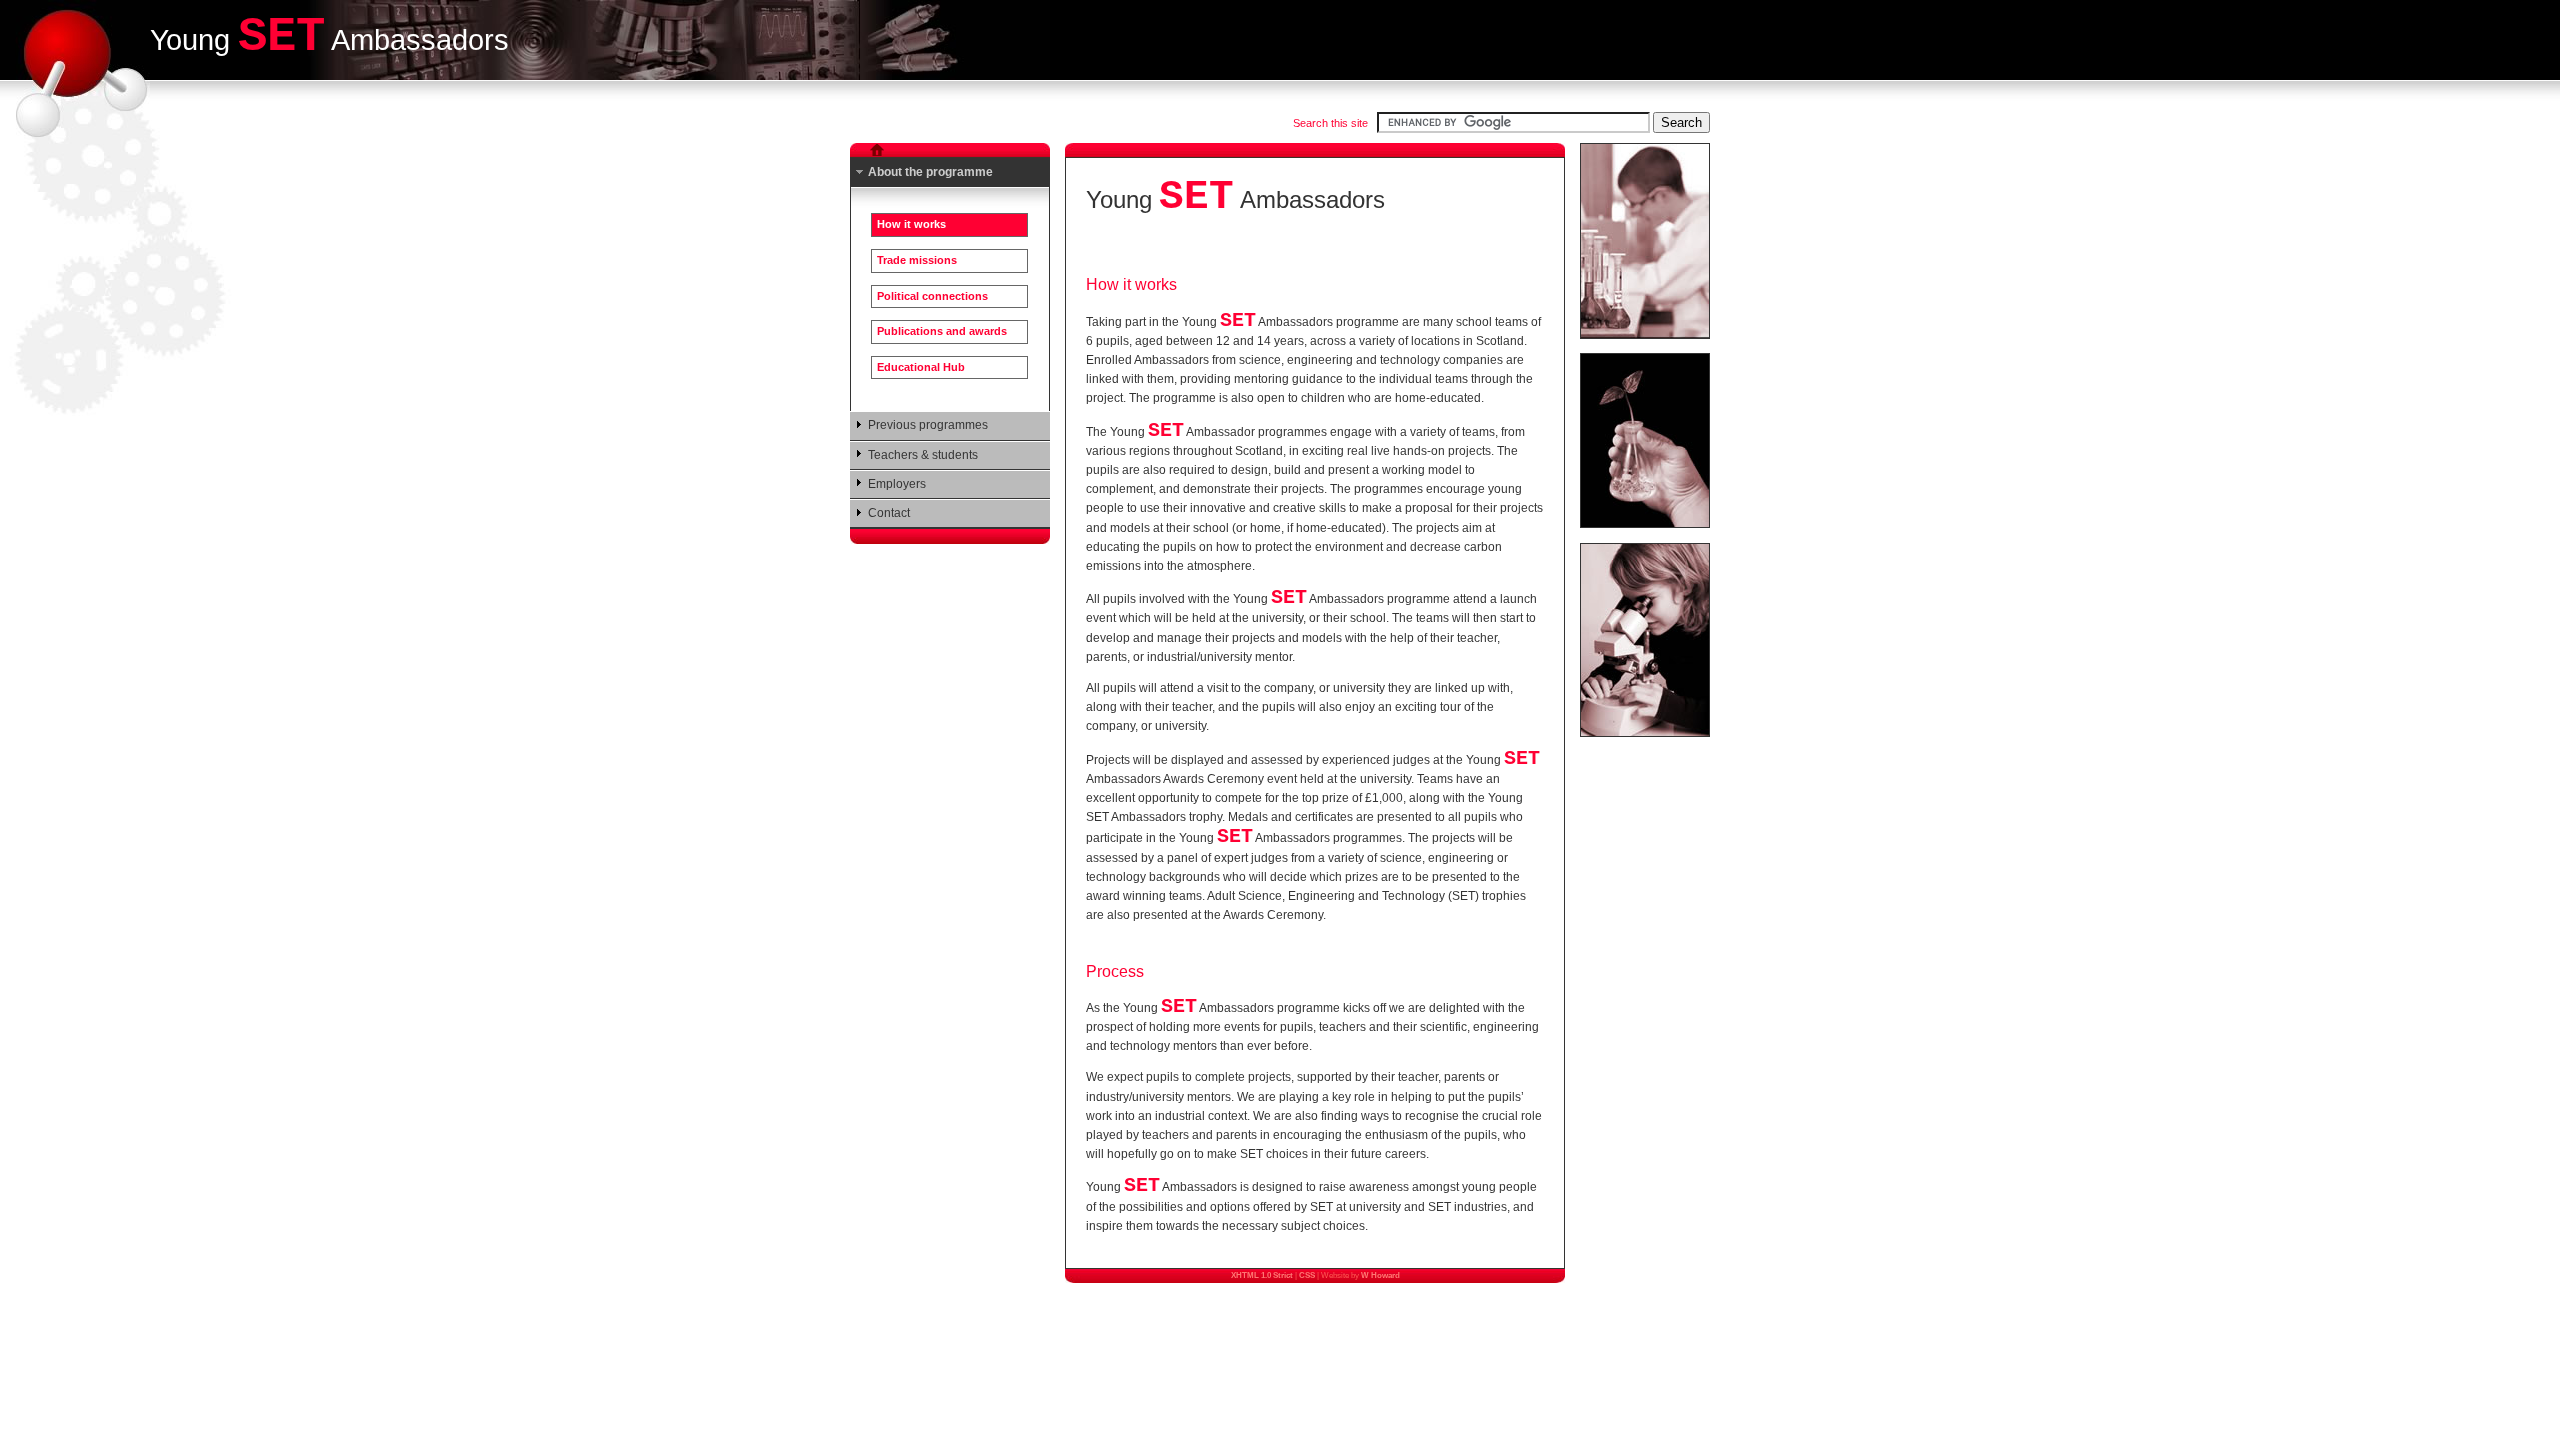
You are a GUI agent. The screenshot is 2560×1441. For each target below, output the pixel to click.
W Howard (1380, 1275)
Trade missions (917, 260)
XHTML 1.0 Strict (1262, 1275)
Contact (889, 513)
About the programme (930, 172)
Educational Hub (921, 367)
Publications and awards (942, 331)
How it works (911, 224)
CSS (1307, 1275)
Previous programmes (928, 425)
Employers (897, 484)
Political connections (932, 296)
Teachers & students (923, 455)
